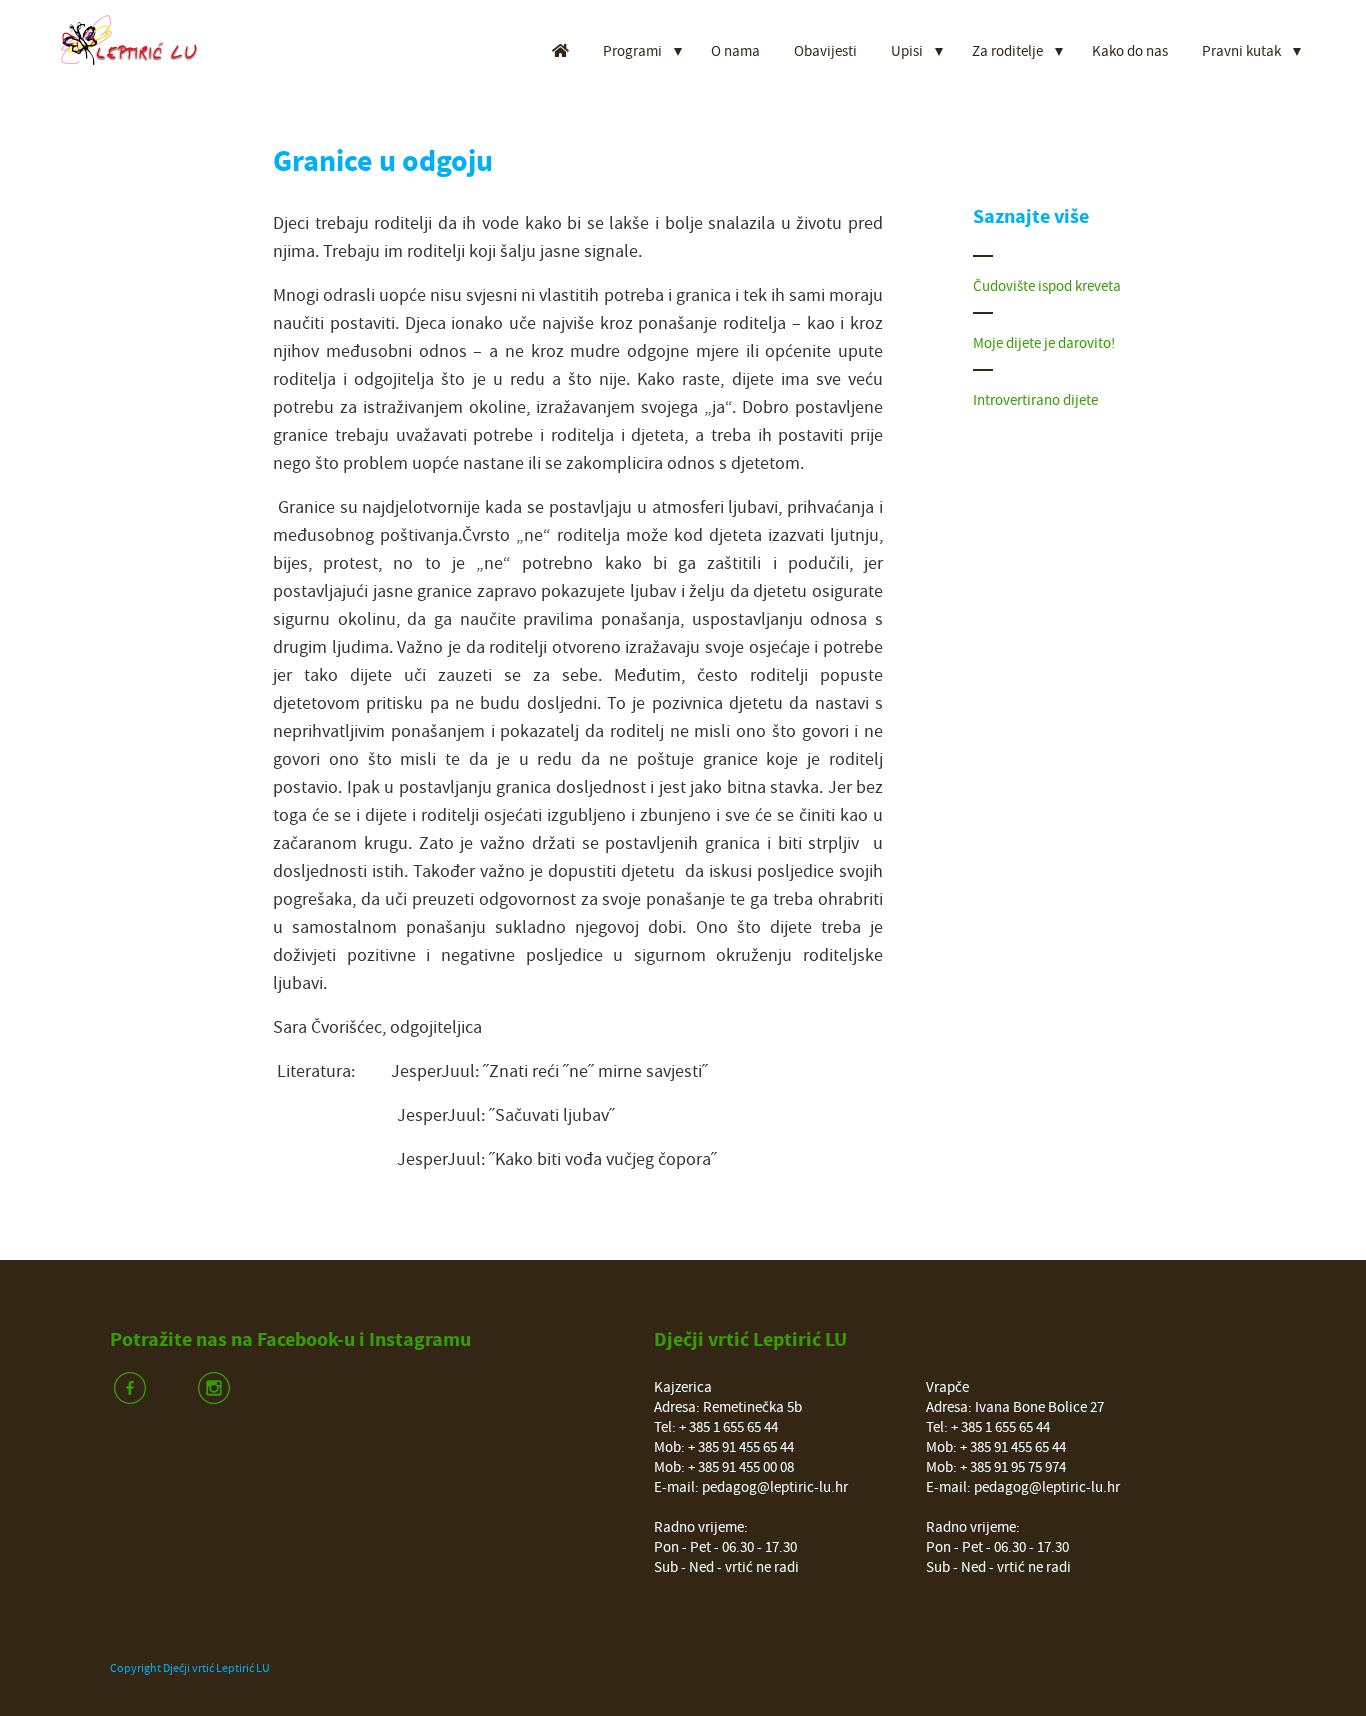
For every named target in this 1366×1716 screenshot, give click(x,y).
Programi (632, 51)
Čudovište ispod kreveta (1047, 286)
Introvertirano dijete (1035, 400)
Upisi (907, 51)
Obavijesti (825, 51)
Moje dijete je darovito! (1044, 343)
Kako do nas (1130, 51)
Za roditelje (1007, 51)
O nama (735, 51)
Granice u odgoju (383, 162)
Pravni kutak (1241, 51)
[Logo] (141, 40)
